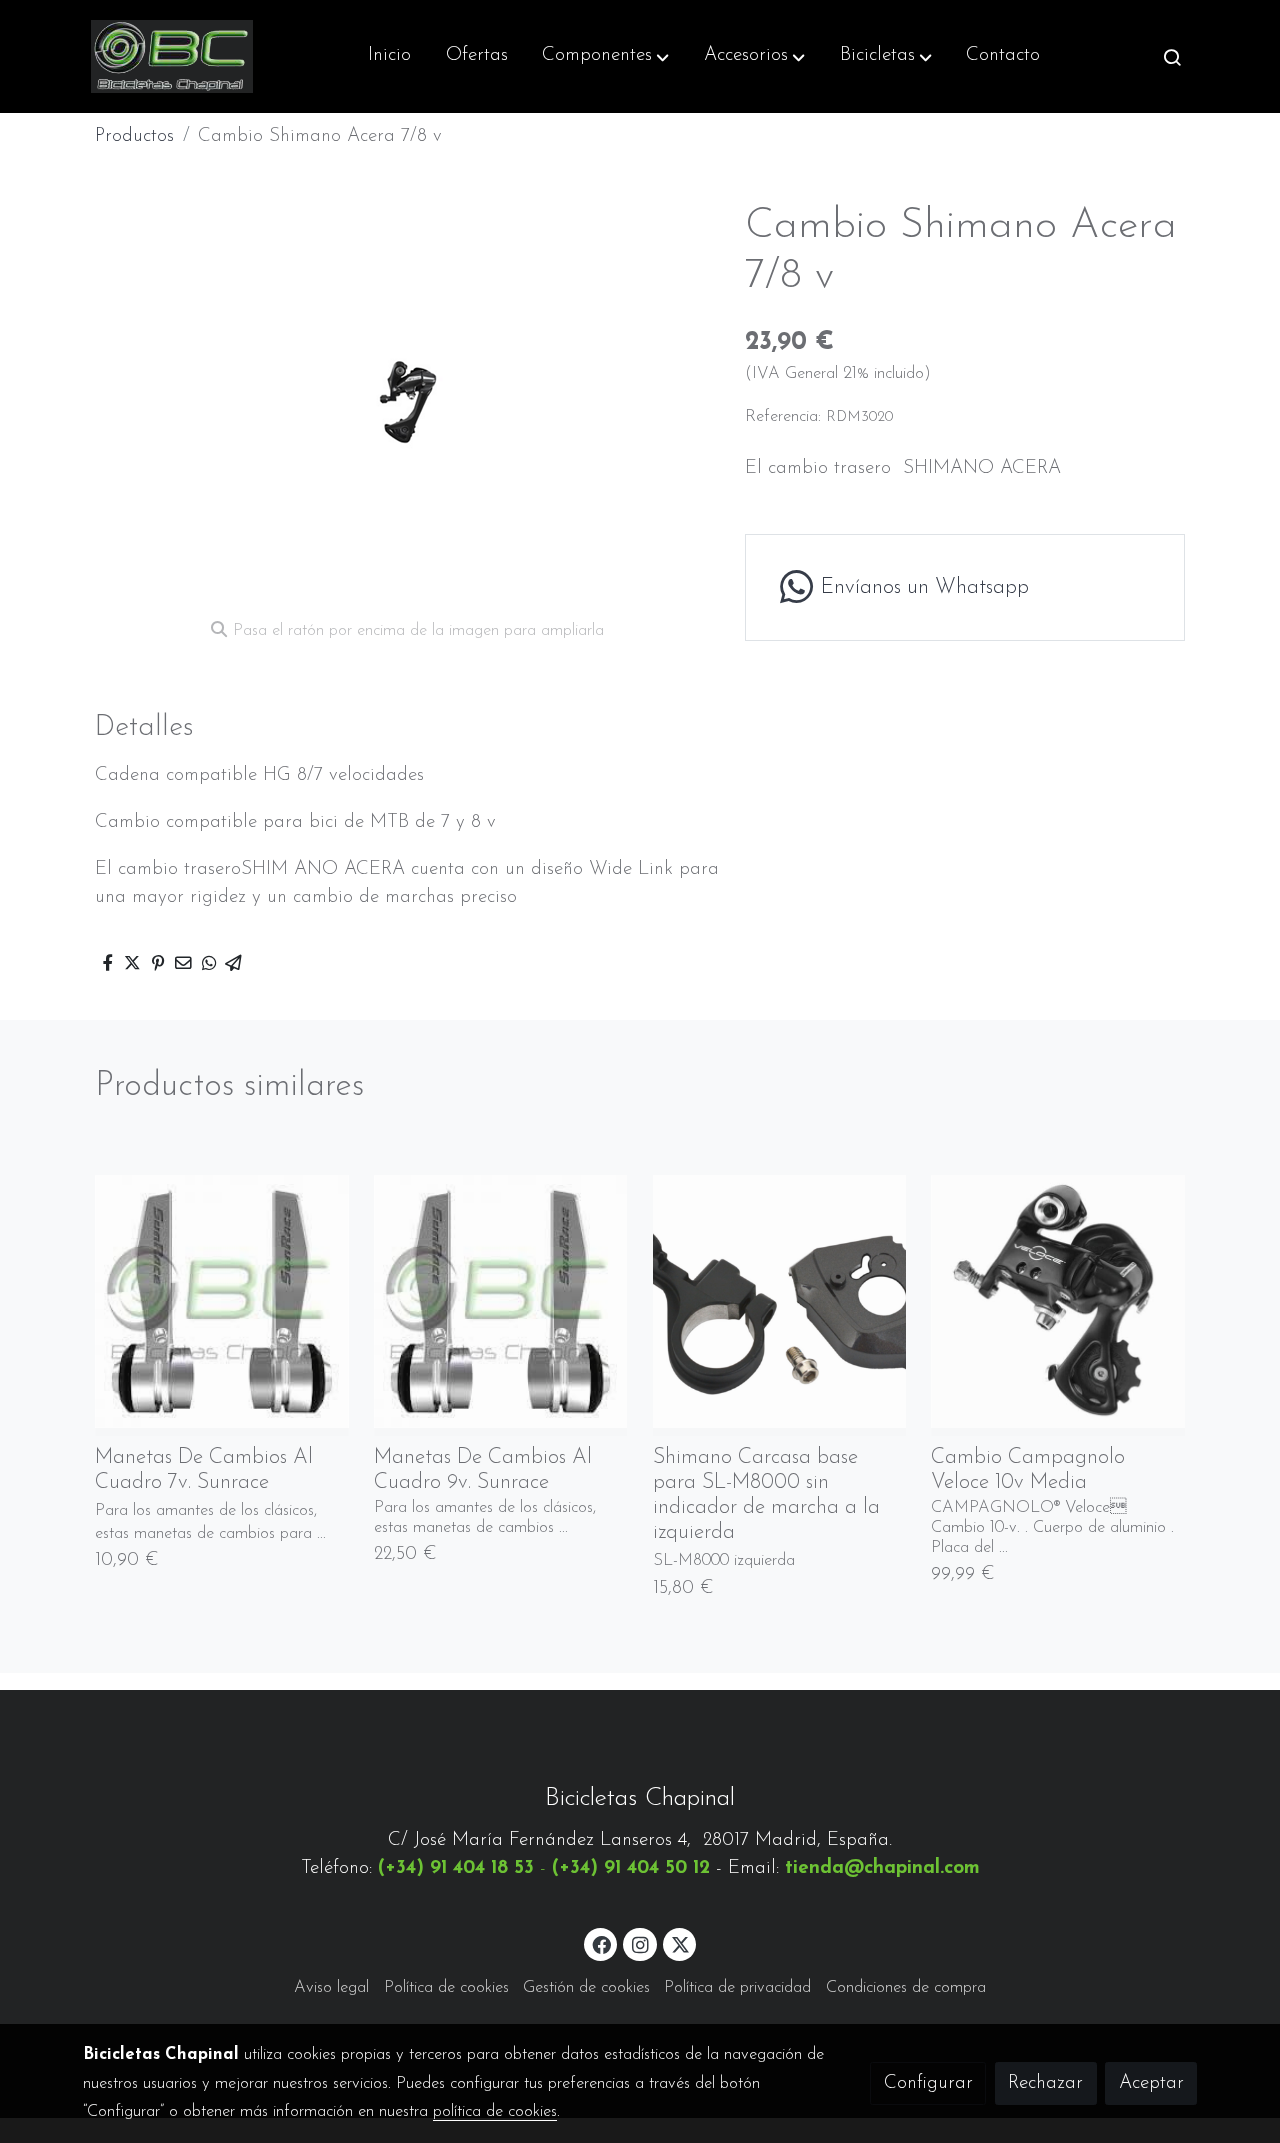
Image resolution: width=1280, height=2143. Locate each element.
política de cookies (495, 2112)
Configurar (928, 2083)
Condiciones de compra (906, 1988)
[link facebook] (602, 1943)
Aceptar (1151, 2083)
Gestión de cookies (586, 1988)
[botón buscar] (1172, 57)
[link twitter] (681, 1943)
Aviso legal (331, 1988)
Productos (134, 136)
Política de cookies (446, 1988)
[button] (605, 57)
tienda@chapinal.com (882, 1868)
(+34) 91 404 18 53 (456, 1868)
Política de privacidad (737, 1988)
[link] (172, 56)
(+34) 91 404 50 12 (631, 1868)
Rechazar (1045, 2083)
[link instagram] (640, 1943)
